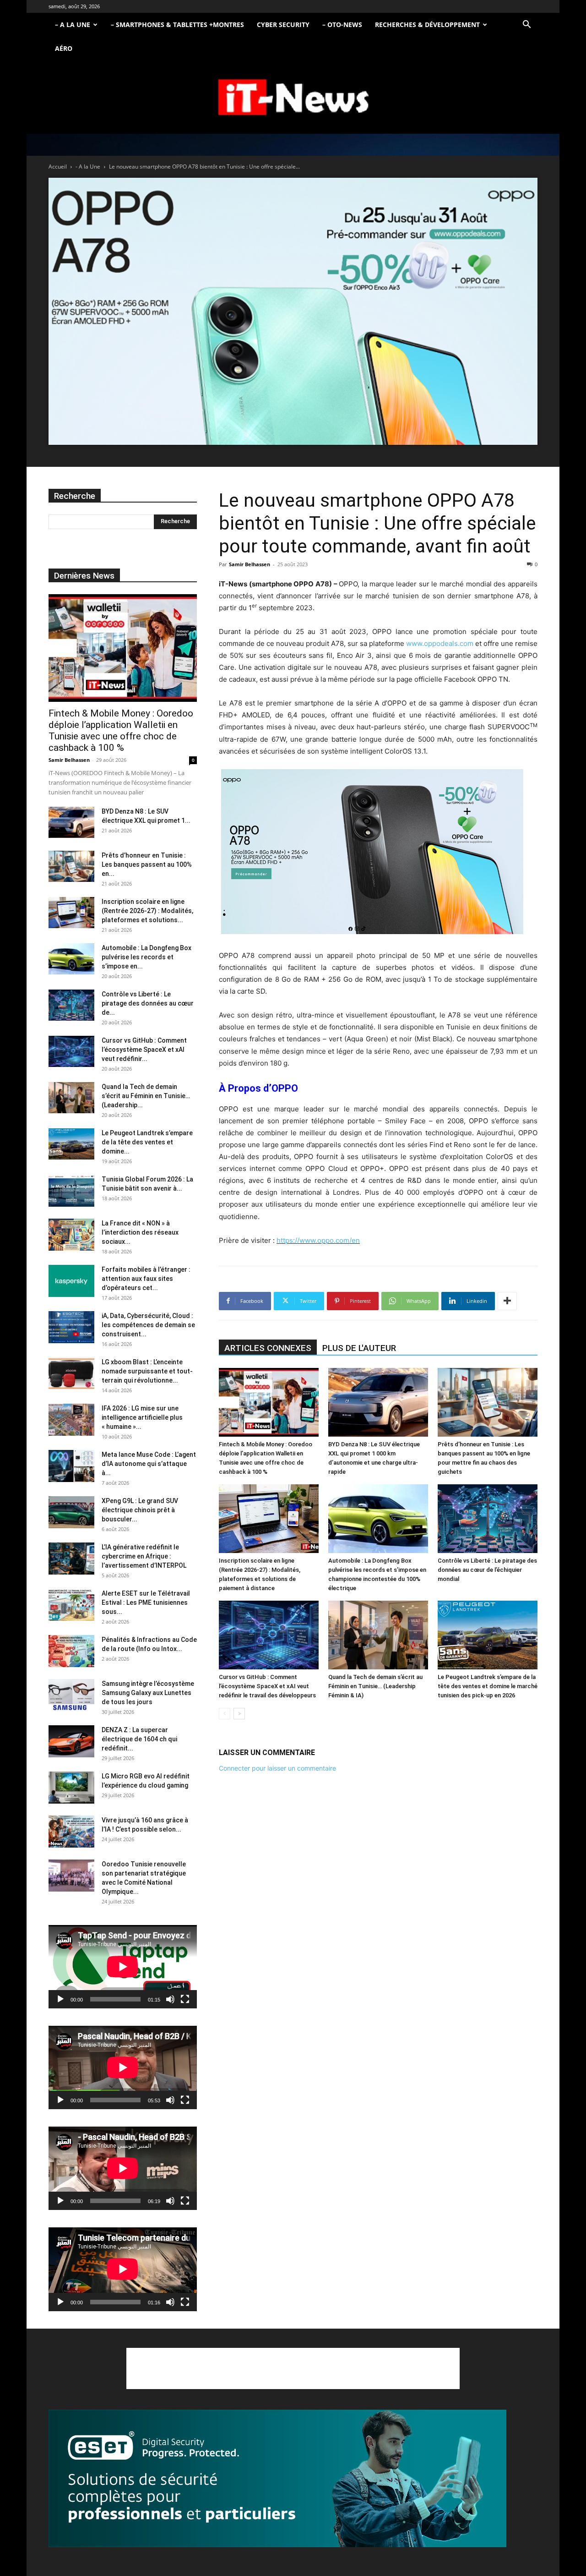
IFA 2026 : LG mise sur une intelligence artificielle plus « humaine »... (142, 1417)
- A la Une (88, 167)
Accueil (58, 167)
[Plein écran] (185, 1999)
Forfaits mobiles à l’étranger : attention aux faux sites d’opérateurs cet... (146, 1279)
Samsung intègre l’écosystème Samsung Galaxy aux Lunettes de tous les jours (148, 1693)
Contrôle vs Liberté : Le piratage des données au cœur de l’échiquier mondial (487, 1570)
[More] (507, 1301)
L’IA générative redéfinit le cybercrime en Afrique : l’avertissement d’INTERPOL (144, 1556)
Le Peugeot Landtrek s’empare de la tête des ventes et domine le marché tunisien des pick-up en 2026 (488, 1686)
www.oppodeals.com (440, 643)
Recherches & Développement (427, 25)
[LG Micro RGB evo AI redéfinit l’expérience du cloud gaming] (71, 1788)
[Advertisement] (293, 2368)
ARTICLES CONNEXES (268, 1348)
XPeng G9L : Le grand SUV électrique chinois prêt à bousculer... (140, 1510)
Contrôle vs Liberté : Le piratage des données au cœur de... (148, 1003)
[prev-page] (225, 1714)
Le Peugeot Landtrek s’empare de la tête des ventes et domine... (147, 1142)
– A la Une (73, 25)
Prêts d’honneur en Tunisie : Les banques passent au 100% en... (147, 864)
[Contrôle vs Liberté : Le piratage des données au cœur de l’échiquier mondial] (488, 1519)
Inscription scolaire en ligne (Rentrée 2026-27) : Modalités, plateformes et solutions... (147, 911)
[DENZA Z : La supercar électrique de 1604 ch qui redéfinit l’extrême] (71, 1741)
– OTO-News (342, 25)
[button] (526, 25)
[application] (123, 1967)
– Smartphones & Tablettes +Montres (177, 25)
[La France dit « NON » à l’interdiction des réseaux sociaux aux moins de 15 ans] (71, 1235)
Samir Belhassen (250, 564)
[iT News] (293, 98)
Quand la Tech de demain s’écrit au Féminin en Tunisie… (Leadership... (146, 1096)
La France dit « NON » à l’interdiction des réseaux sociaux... (140, 1232)
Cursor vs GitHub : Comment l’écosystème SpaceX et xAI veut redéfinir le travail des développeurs (267, 1686)
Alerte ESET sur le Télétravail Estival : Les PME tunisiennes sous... (146, 1602)
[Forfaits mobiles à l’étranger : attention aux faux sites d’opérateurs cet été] (71, 1281)
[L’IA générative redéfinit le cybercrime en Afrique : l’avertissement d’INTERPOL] (71, 1559)
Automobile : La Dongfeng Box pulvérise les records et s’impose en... (146, 957)
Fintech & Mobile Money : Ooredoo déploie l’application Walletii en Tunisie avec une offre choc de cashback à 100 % (121, 730)
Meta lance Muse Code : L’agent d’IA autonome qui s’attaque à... (149, 1464)
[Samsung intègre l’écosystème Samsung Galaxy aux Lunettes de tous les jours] (71, 1695)
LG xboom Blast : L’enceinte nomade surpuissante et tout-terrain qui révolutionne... (147, 1371)
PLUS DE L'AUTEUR (359, 1348)
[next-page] (239, 1714)
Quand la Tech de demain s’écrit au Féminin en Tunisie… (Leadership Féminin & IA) (375, 1686)
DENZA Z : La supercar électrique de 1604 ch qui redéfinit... (139, 1739)
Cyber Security (283, 25)
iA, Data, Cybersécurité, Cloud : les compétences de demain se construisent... (148, 1325)
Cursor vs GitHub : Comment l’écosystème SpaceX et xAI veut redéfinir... (144, 1050)
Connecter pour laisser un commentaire (277, 1768)
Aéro (64, 48)
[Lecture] (60, 1999)
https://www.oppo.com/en (318, 1240)
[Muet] (170, 1999)
